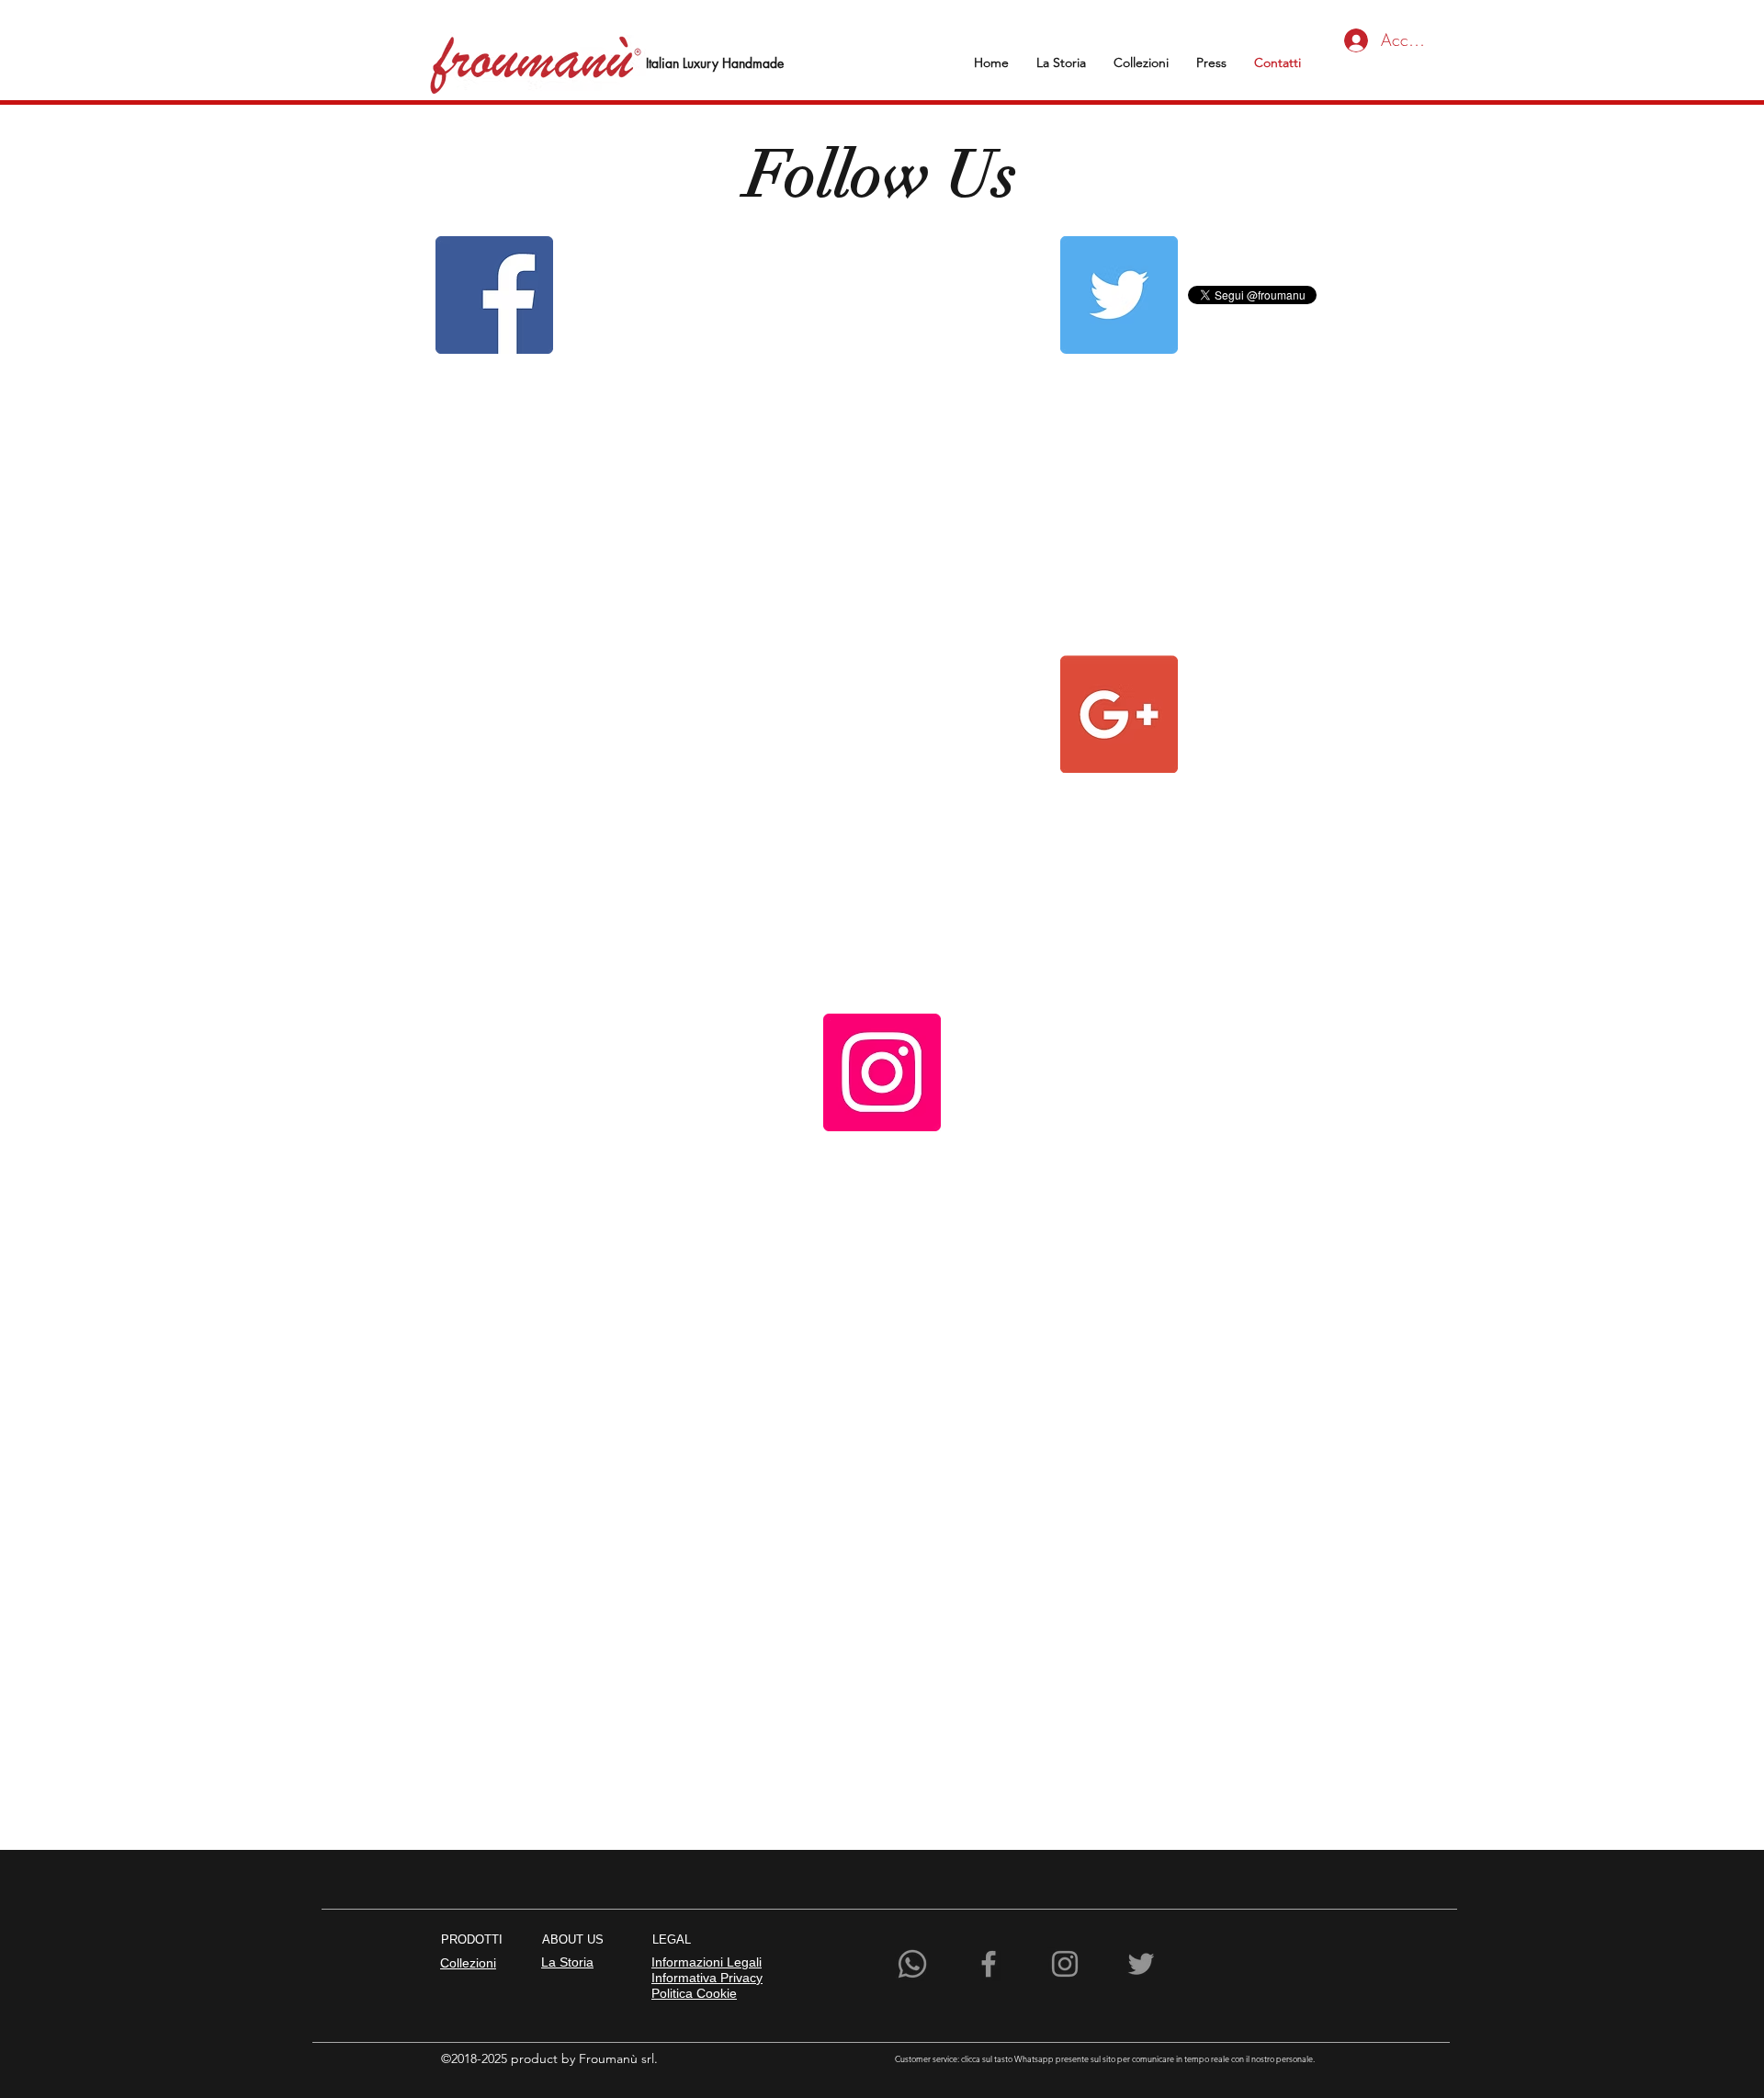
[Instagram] (1065, 1964)
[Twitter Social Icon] (1119, 295)
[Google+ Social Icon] (1119, 714)
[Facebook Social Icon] (494, 295)
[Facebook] (989, 1964)
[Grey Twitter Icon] (1141, 1964)
